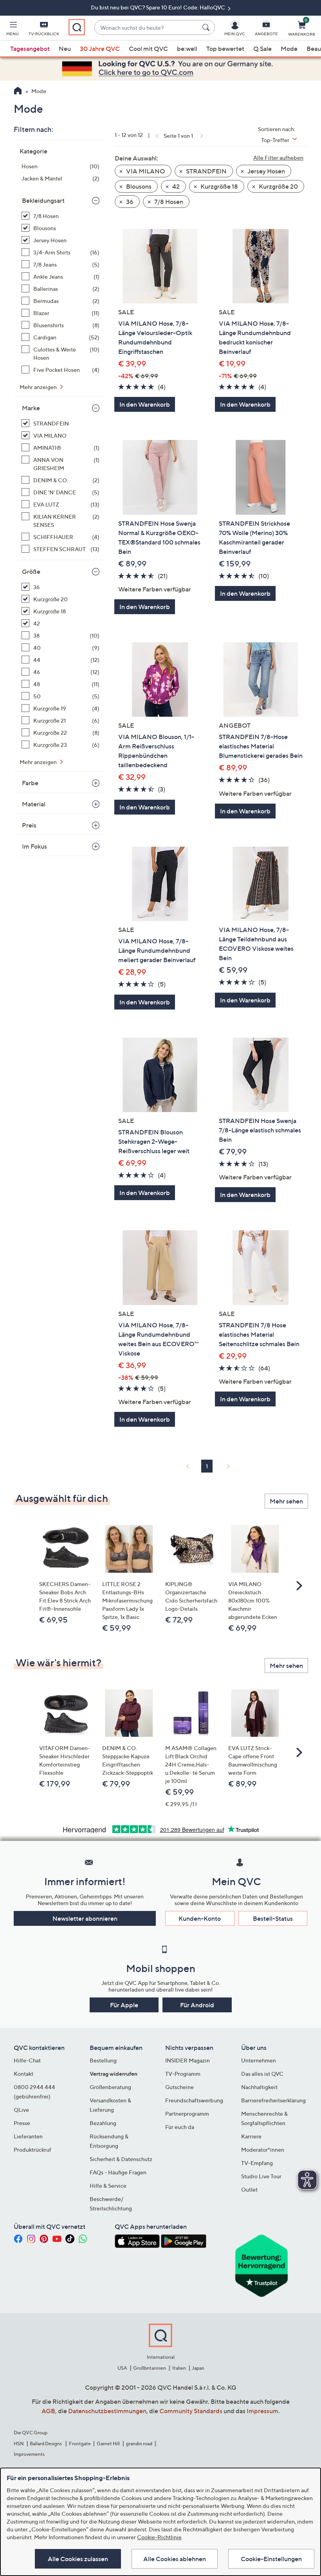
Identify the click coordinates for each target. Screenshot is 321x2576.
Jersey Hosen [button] (266, 171)
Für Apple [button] (124, 2005)
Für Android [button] (197, 2005)
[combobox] (147, 28)
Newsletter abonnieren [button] (85, 1918)
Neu (65, 49)
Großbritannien (150, 2368)
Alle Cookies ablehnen (175, 2559)
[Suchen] (207, 27)
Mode (289, 49)
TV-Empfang (257, 2163)
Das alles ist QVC (262, 2074)
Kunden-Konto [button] (200, 1918)
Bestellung (103, 2060)
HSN (19, 2444)
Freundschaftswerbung (194, 2100)
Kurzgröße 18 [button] (219, 186)
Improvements (29, 2454)
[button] (13, 30)
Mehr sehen (286, 1501)
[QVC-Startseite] (18, 92)
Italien (179, 2368)
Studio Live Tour (261, 2176)
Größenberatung (110, 2087)
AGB (48, 2411)
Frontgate (80, 2444)
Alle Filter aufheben (278, 158)
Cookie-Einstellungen (271, 2559)
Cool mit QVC (148, 49)
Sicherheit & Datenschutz (121, 2159)
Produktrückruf (32, 2150)
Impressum (262, 2411)
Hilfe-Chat (27, 2060)
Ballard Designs (46, 2444)
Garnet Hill (108, 2444)
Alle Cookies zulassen (78, 2559)
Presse (22, 2123)
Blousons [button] (138, 186)
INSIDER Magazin (188, 2060)
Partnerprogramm (187, 2114)
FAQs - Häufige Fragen (118, 2172)
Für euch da (180, 2127)
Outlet (249, 2189)
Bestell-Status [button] (273, 1918)
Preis (29, 825)
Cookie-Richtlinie (159, 2537)
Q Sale (262, 49)
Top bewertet (225, 49)
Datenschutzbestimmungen (107, 2411)
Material (34, 804)
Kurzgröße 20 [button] (278, 186)
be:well (187, 49)
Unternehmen (259, 2060)
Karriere (251, 2136)
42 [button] (175, 186)
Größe (31, 571)
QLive (21, 2110)
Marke (31, 408)
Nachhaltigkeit (259, 2087)
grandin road (139, 2444)
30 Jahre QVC (100, 49)
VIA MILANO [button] (145, 171)
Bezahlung (103, 2123)
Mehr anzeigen (39, 387)
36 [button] (129, 202)
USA (122, 2368)
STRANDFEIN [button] (206, 171)
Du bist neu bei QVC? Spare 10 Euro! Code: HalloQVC (159, 7)
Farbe (30, 783)
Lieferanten (28, 2136)
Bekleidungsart (43, 200)
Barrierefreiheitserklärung (273, 2100)
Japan (198, 2368)
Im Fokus (34, 846)
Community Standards (191, 2411)
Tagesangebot (30, 49)
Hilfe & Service (108, 2186)
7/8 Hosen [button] (168, 202)
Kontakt (23, 2074)
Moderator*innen (263, 2150)
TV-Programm (183, 2074)
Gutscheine (179, 2087)
